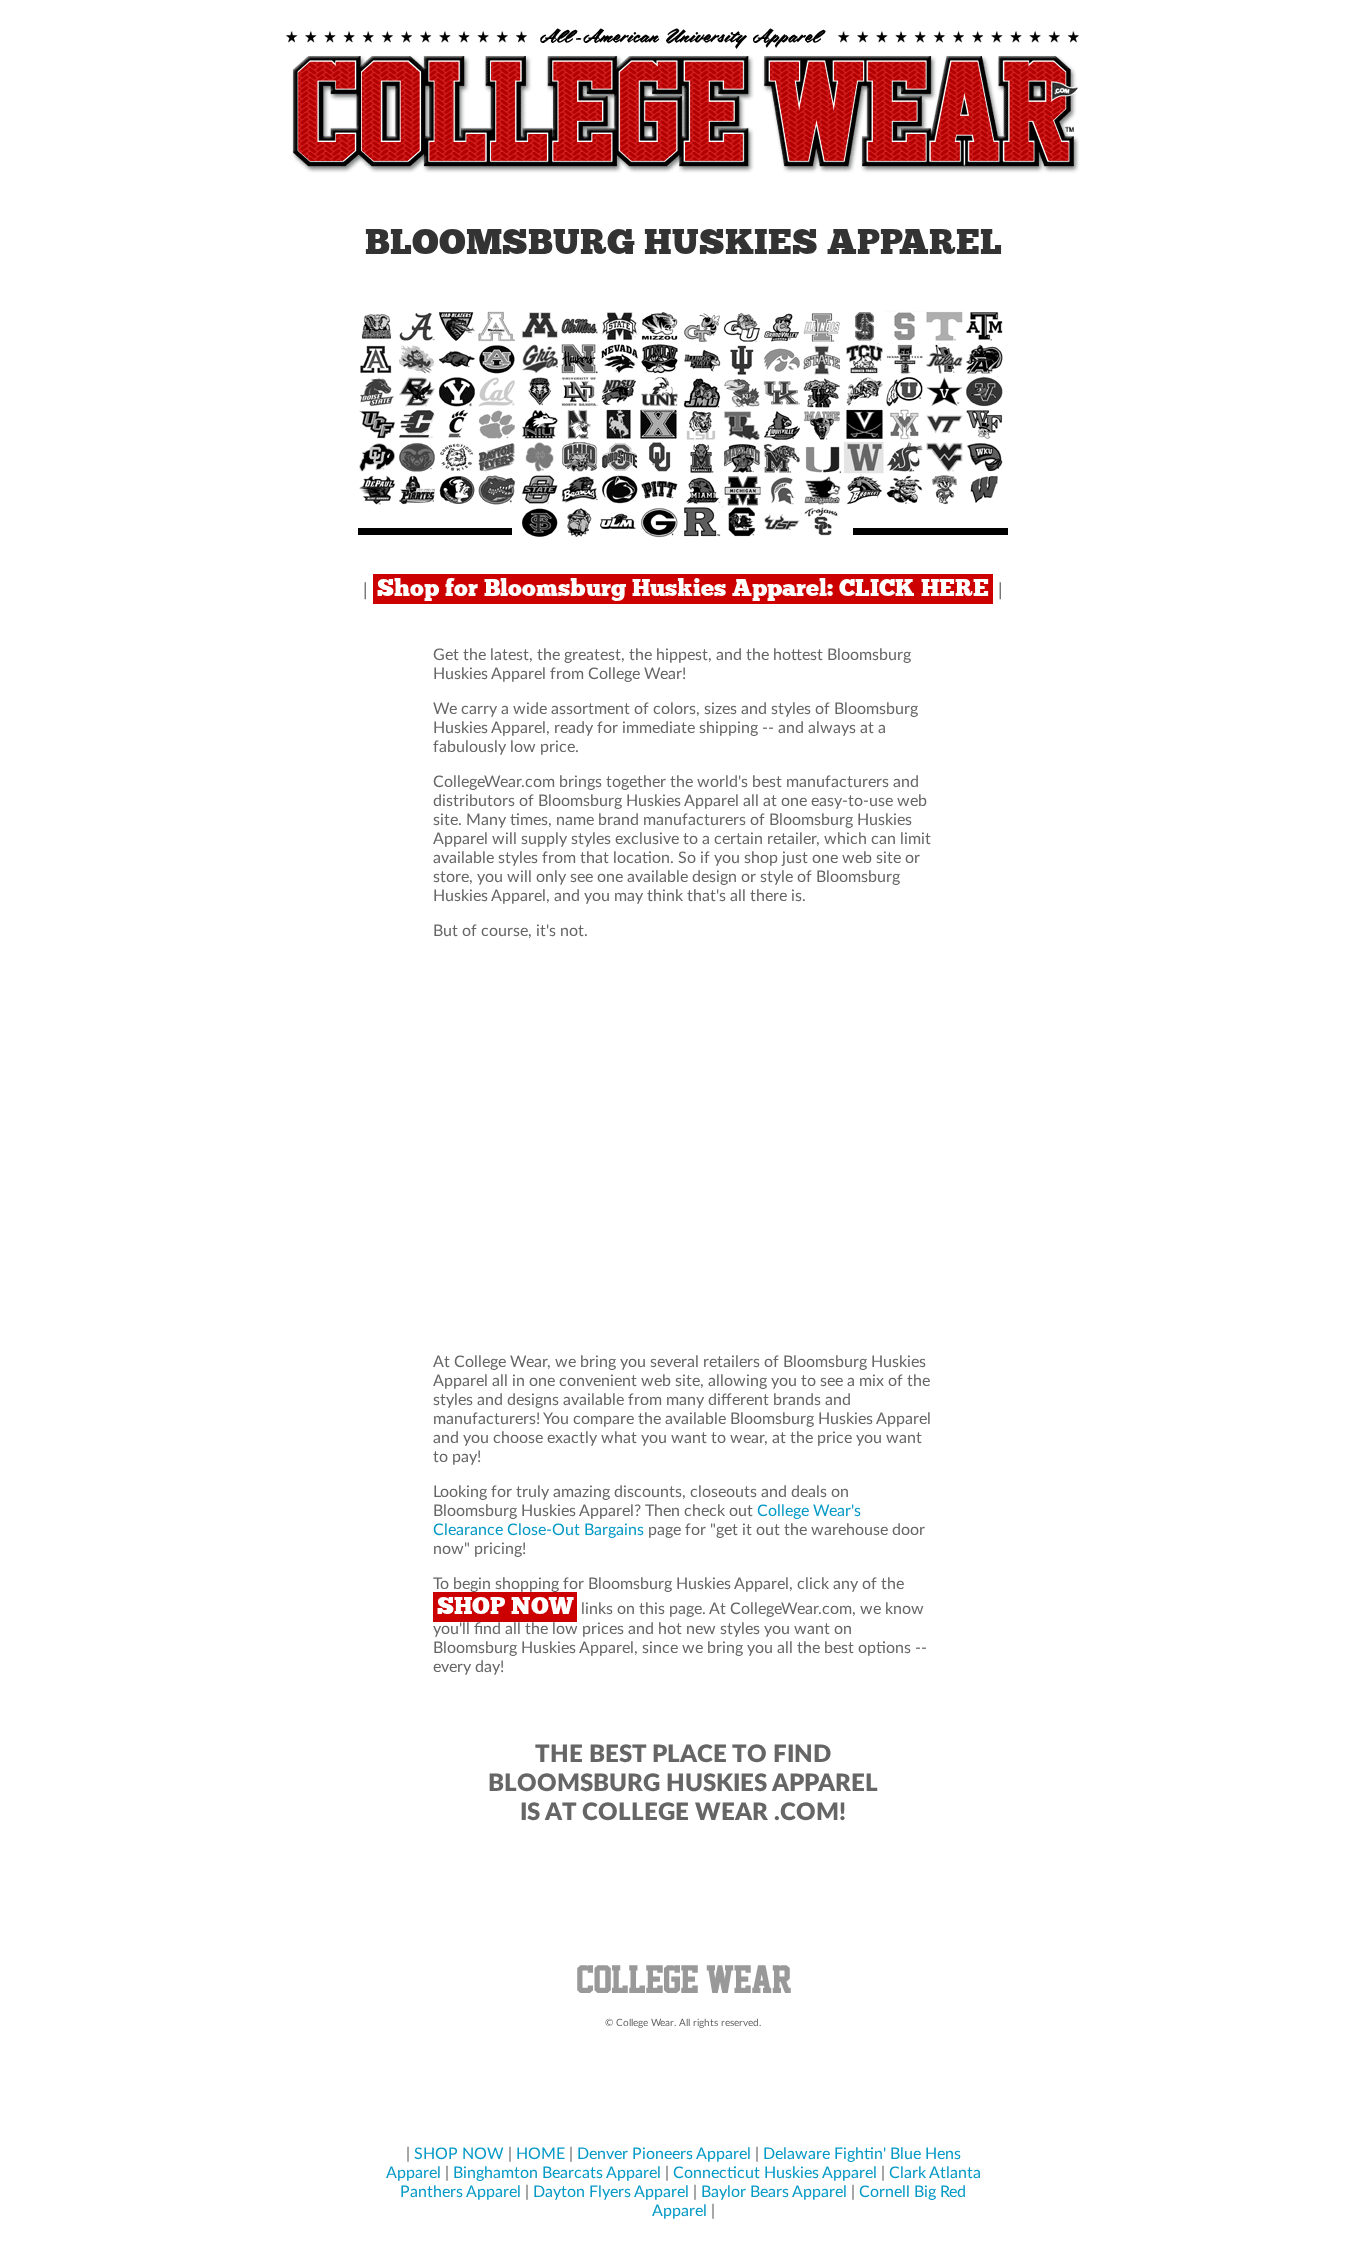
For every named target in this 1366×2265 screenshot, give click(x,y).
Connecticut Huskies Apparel (775, 2173)
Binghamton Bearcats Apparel (557, 2173)
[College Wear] (683, 1996)
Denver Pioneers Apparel (664, 2154)
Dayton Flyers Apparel (611, 2192)
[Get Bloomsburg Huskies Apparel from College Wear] (683, 174)
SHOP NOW (505, 1607)
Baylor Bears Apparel (774, 2192)
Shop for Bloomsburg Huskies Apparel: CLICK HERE (683, 589)
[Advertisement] (683, 1147)
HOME (540, 2154)
